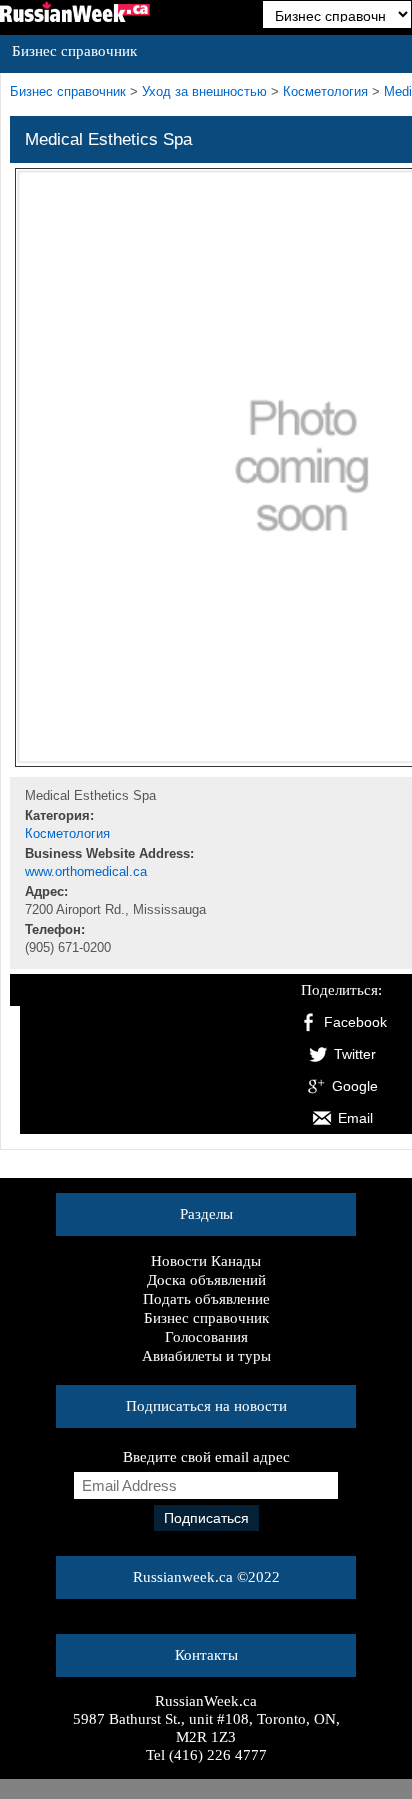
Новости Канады (206, 1261)
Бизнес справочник (206, 1318)
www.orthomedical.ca (86, 872)
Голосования (206, 1337)
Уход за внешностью (204, 92)
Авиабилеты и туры (206, 1356)
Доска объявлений (206, 1280)
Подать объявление (206, 1299)
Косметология (325, 92)
